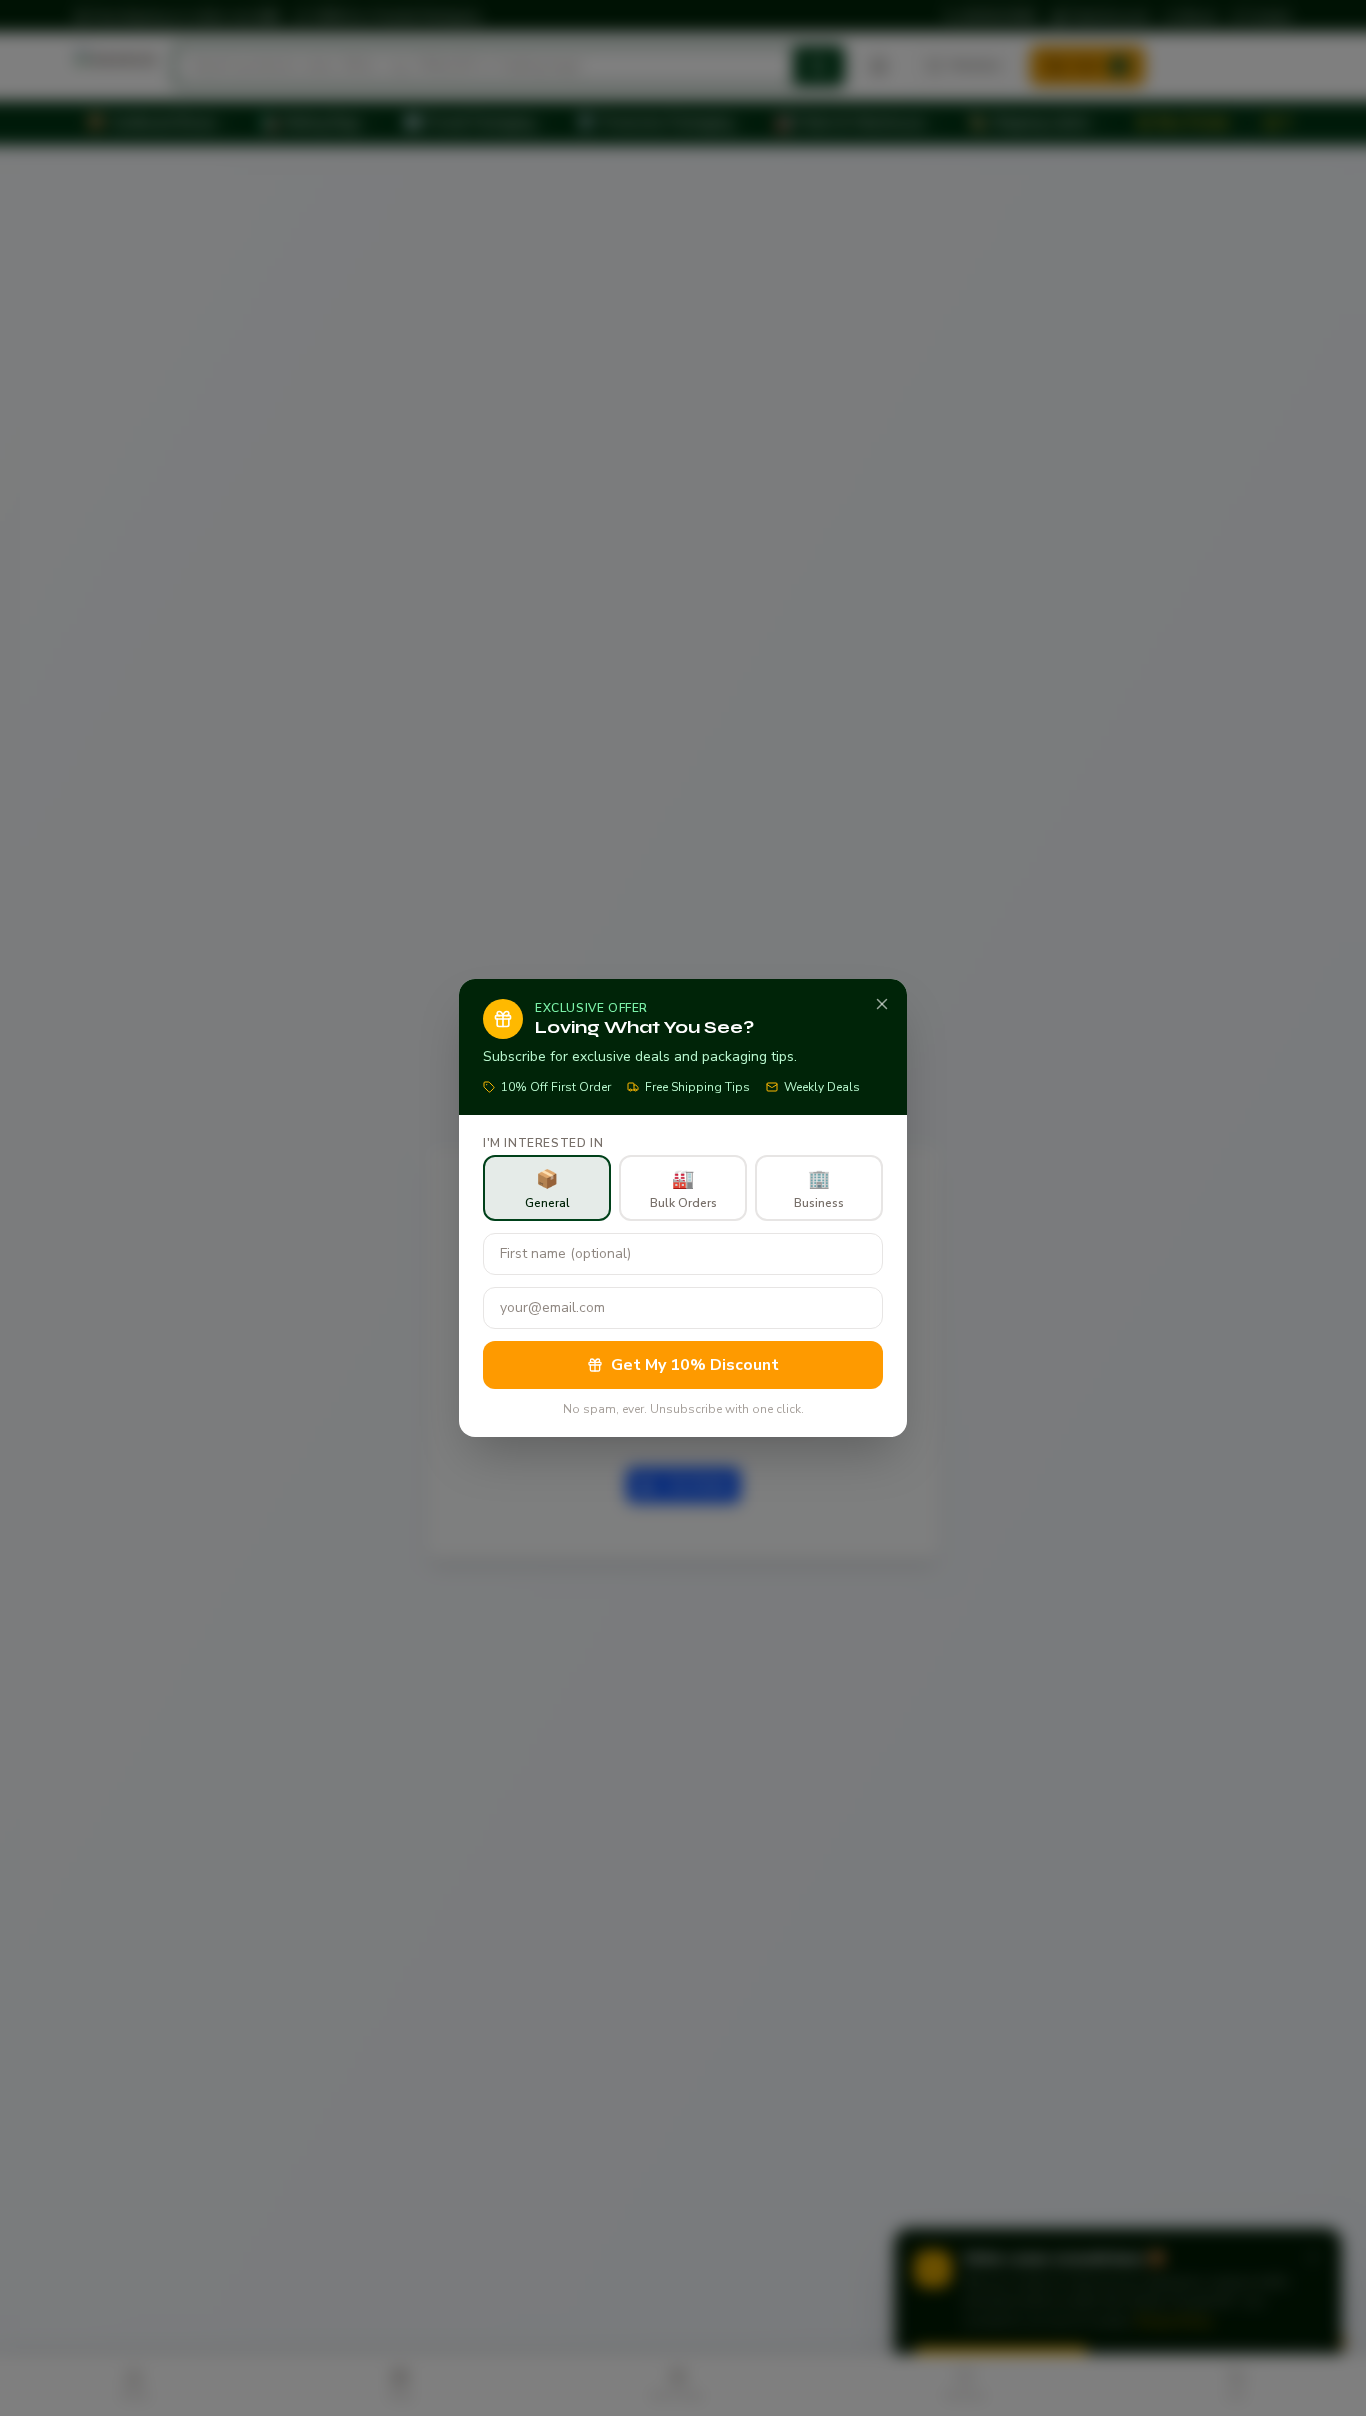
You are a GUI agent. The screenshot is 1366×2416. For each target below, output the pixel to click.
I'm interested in (543, 1143)
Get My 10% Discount (695, 1365)
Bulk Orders (683, 1189)
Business (819, 1189)
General (547, 1189)
